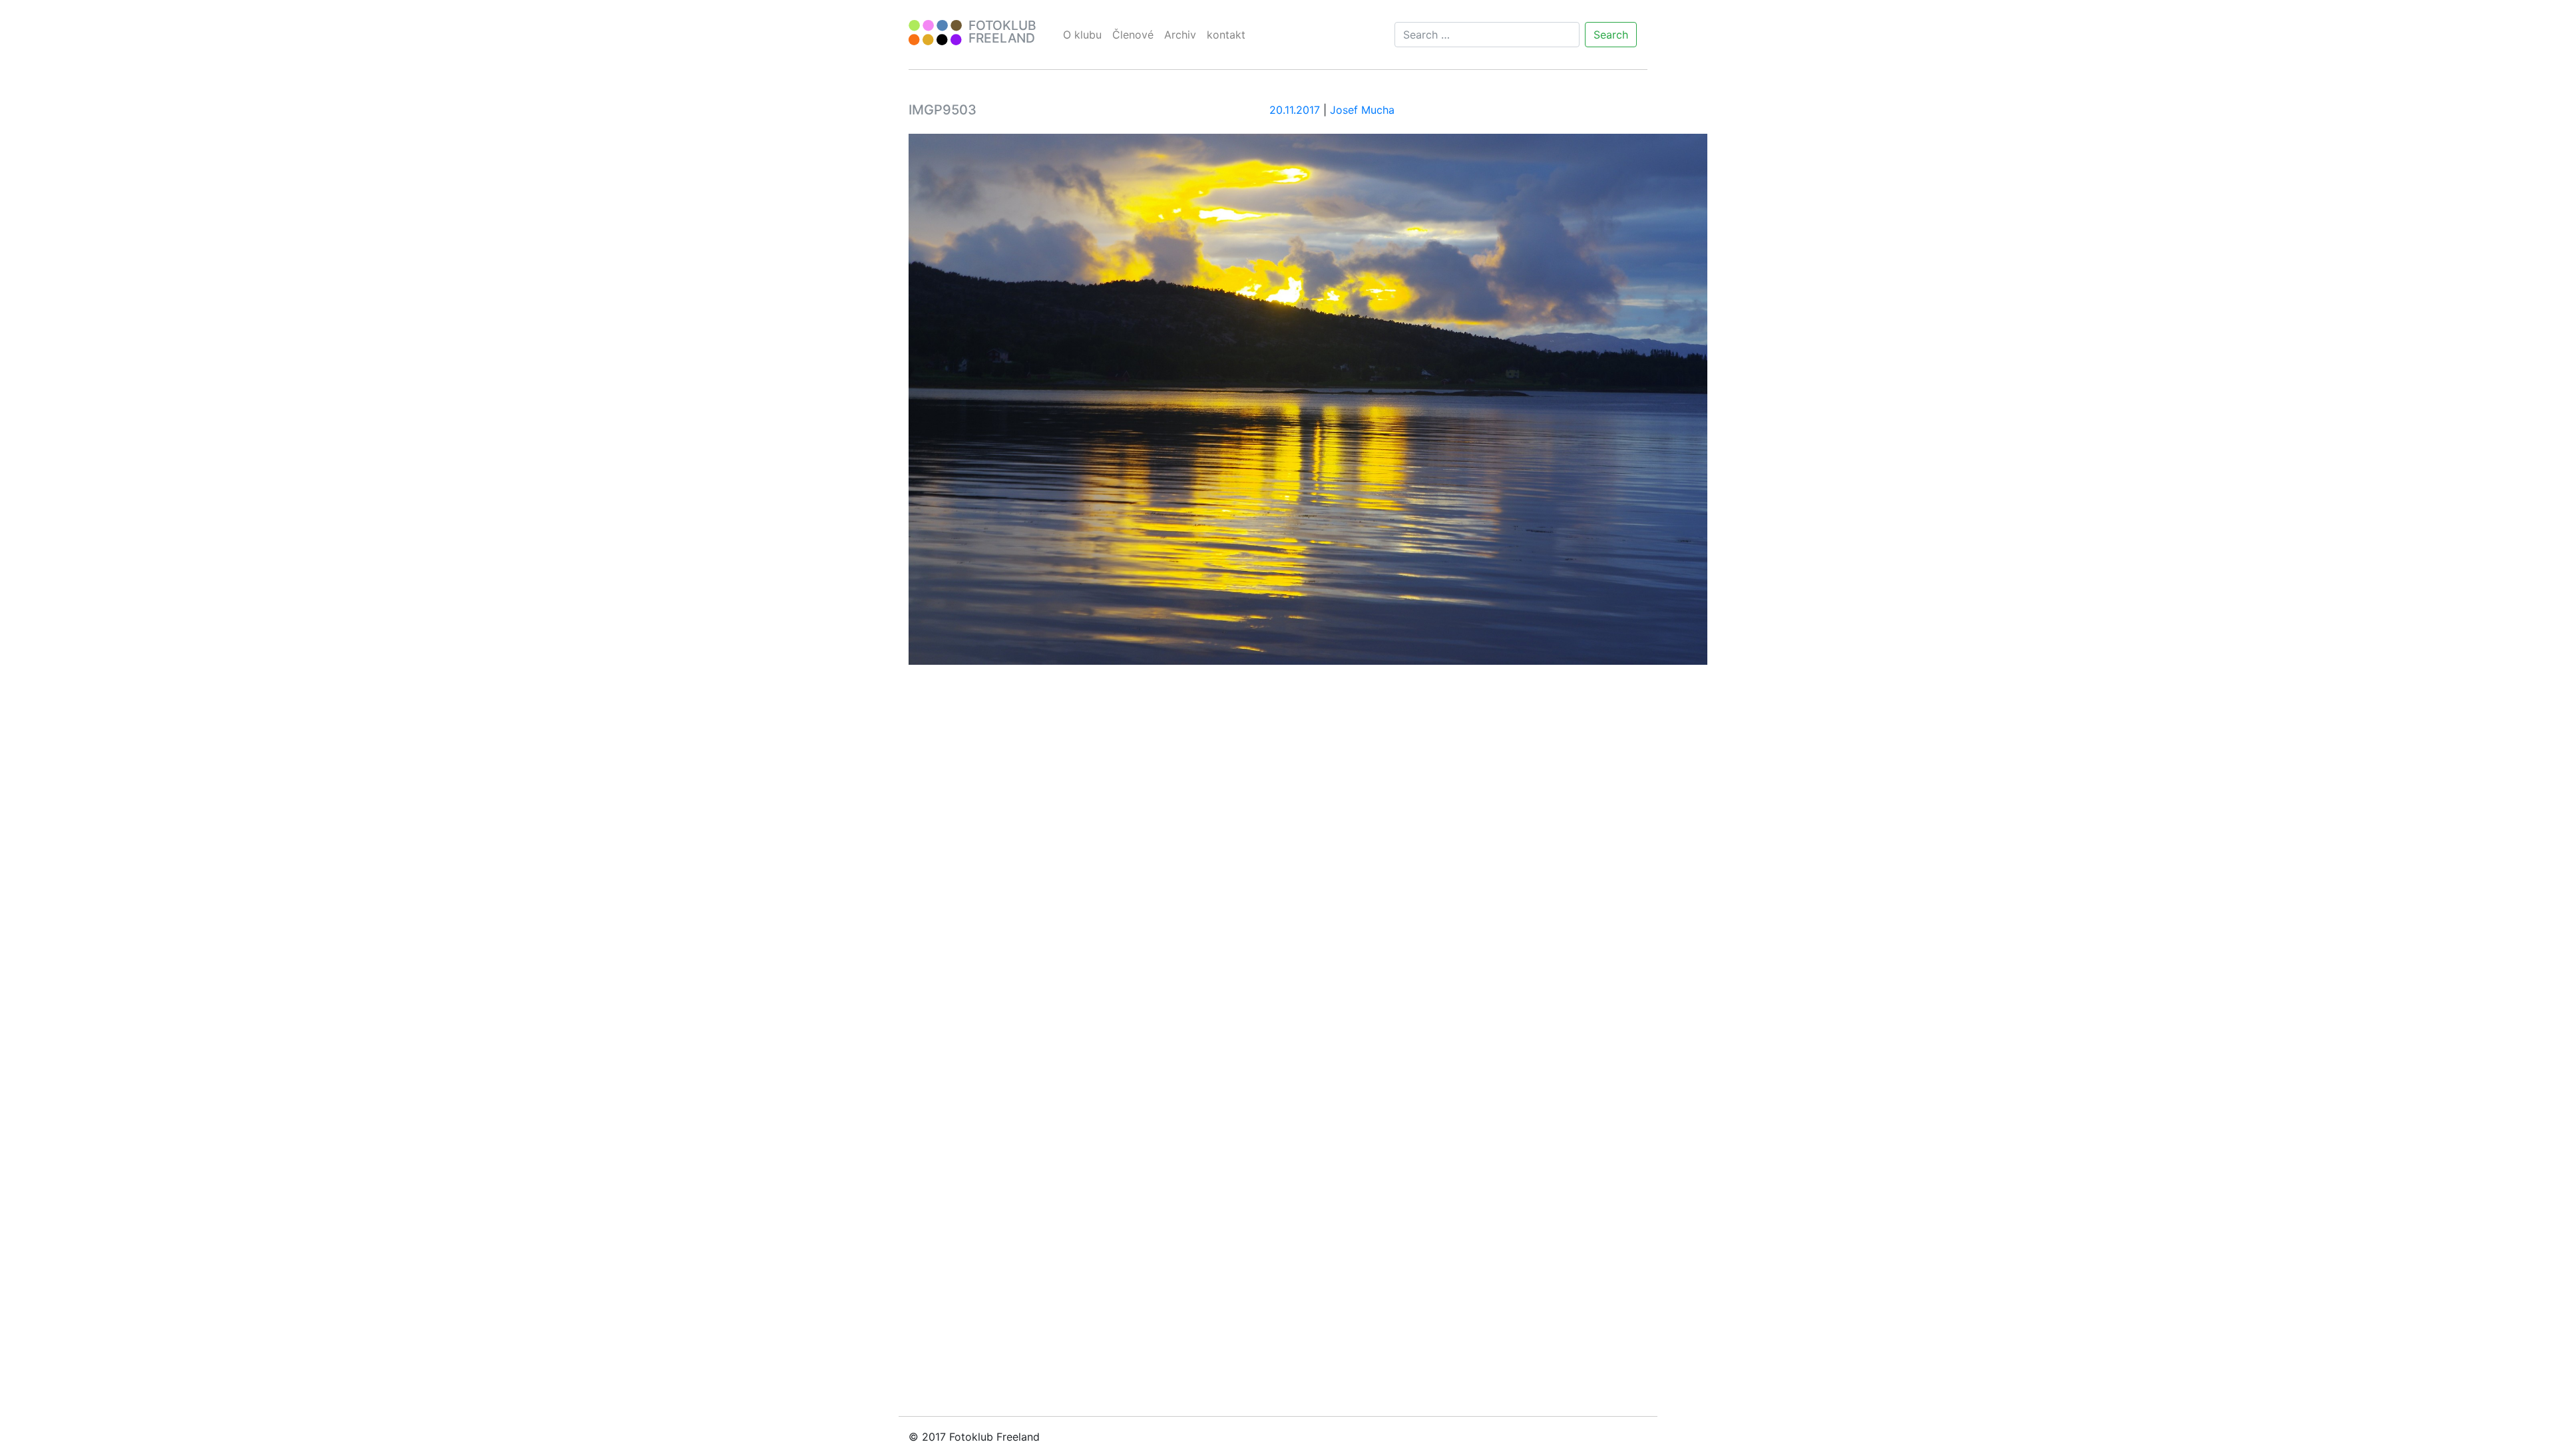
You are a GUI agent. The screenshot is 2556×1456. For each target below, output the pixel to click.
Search (1611, 35)
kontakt (1226, 35)
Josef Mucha (1362, 110)
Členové (1133, 35)
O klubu (1082, 35)
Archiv (1180, 35)
